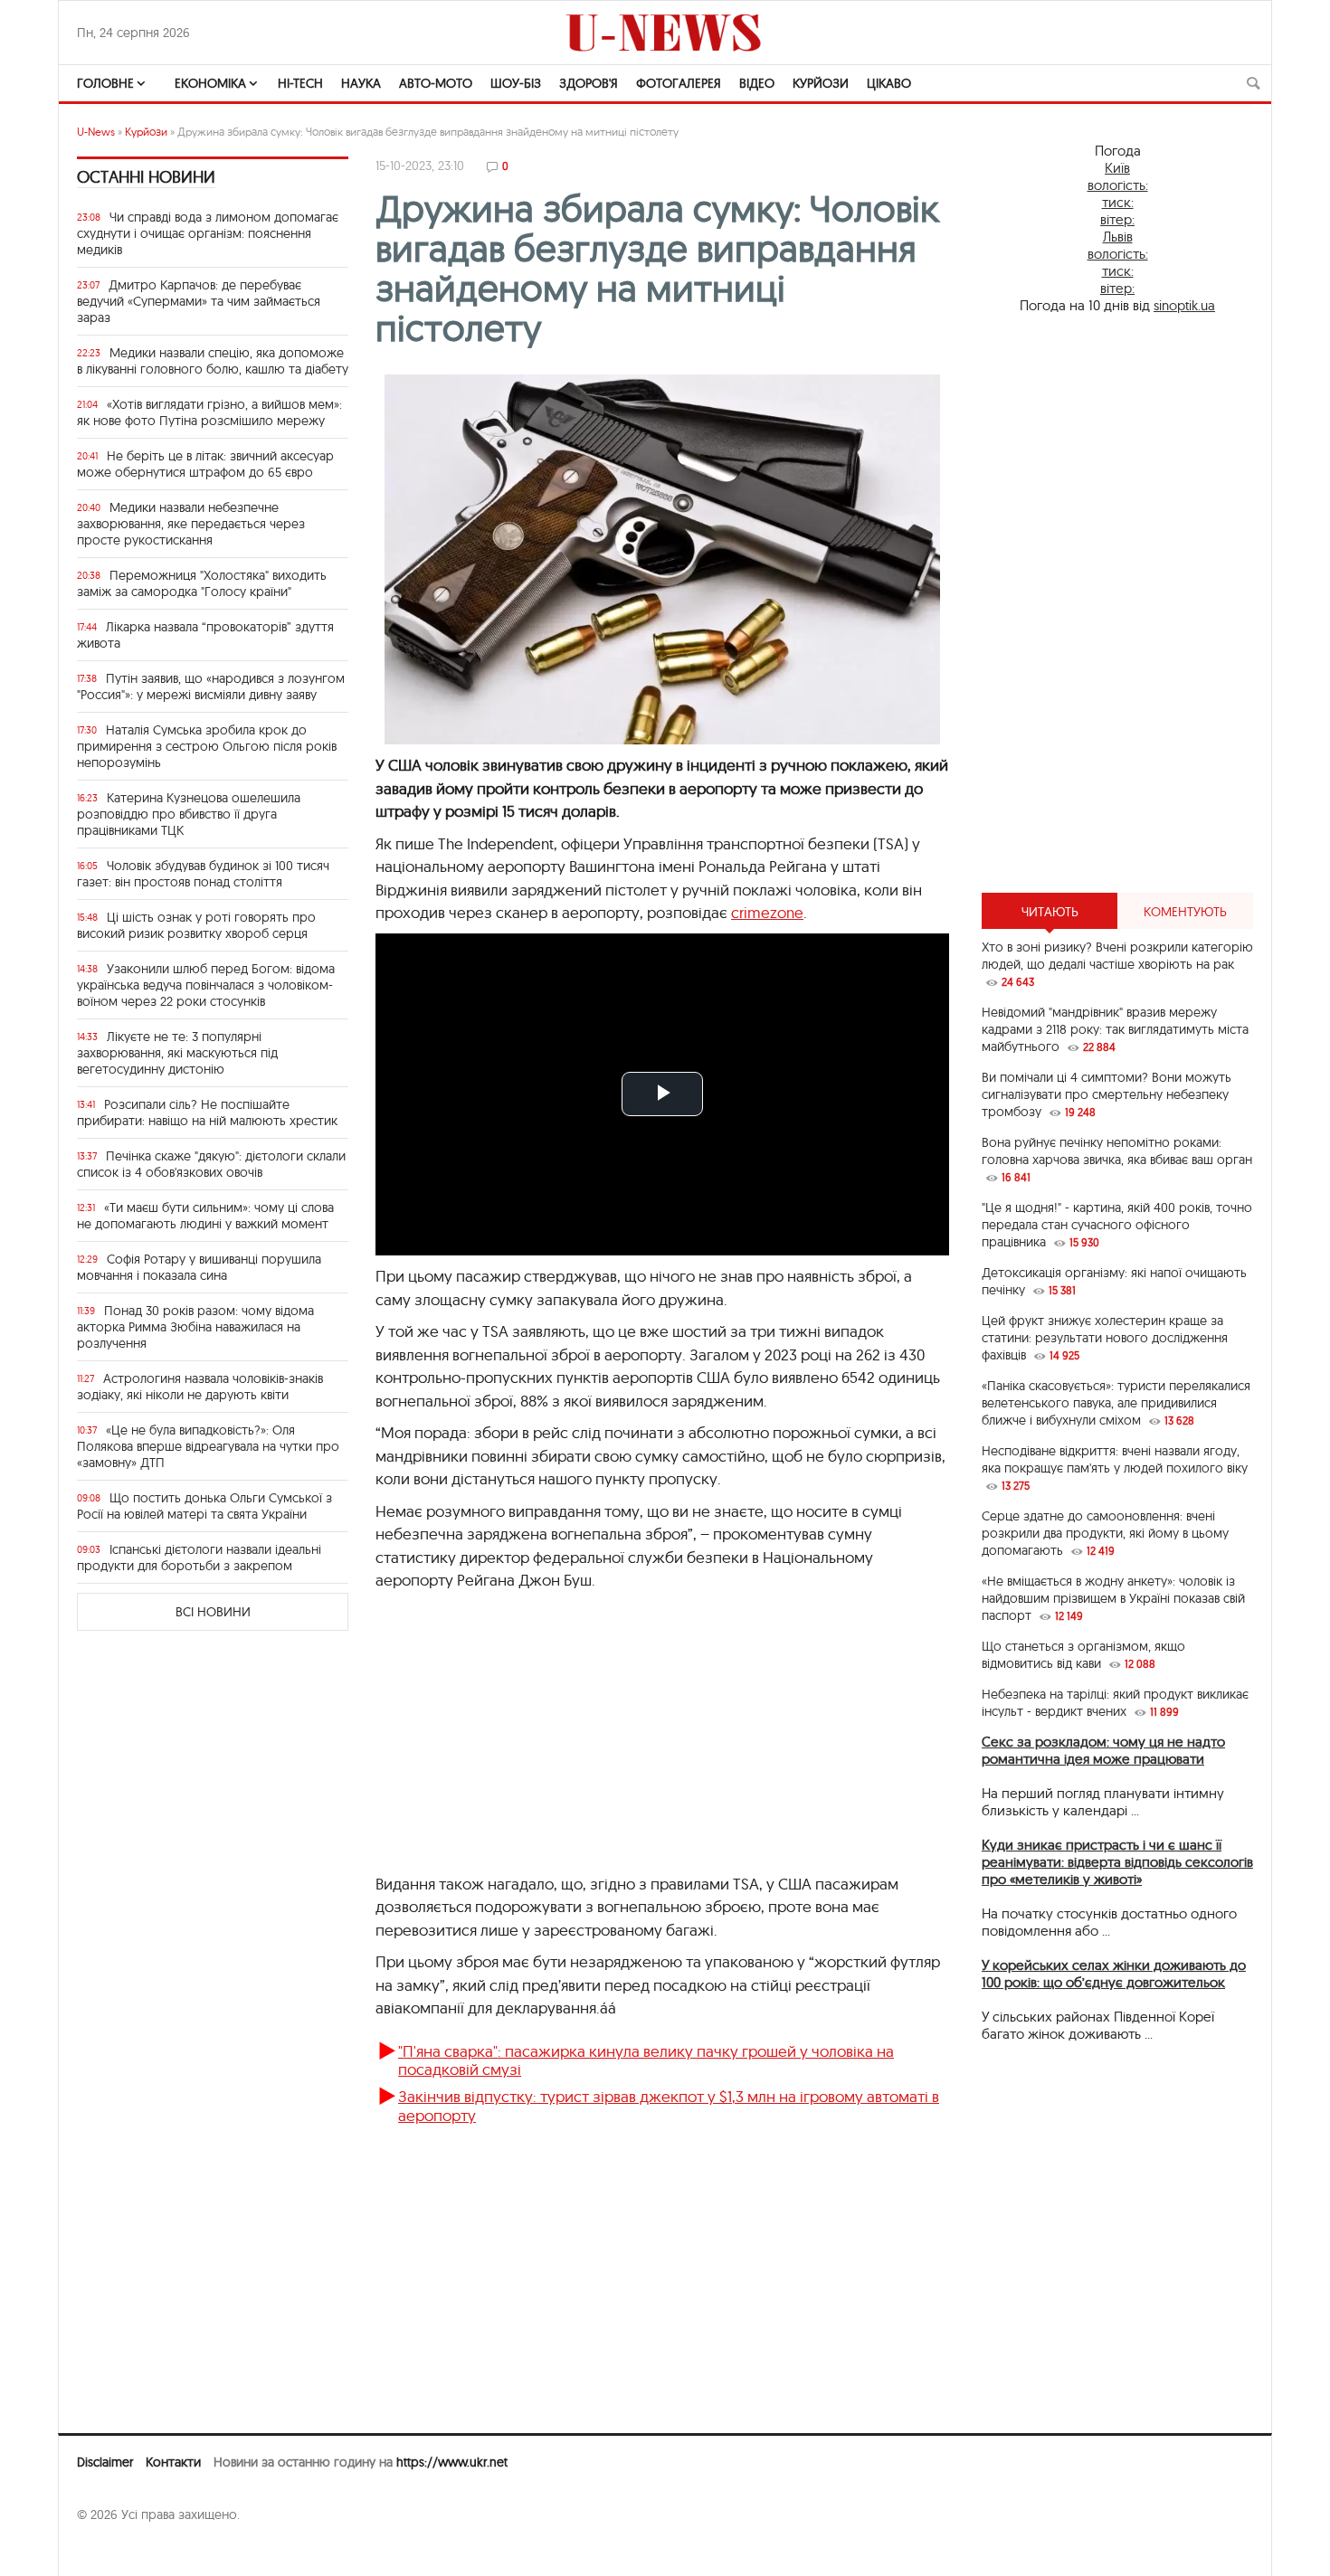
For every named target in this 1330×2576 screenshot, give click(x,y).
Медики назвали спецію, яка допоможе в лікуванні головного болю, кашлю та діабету (213, 361)
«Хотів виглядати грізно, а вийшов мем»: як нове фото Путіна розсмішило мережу (209, 412)
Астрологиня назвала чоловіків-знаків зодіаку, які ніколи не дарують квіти (200, 1387)
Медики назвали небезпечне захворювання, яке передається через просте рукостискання (191, 524)
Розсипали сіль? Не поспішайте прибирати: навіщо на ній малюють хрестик (207, 1113)
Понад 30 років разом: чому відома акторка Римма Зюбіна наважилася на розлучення (195, 1327)
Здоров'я (589, 83)
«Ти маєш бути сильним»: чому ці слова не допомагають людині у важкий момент (205, 1216)
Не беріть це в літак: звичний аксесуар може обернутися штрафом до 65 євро (205, 464)
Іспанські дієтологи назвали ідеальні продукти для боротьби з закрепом (199, 1558)
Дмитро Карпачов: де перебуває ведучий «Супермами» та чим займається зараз (199, 301)
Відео (757, 83)
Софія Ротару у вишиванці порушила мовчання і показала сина (199, 1267)
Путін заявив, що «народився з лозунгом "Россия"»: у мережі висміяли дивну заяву (211, 687)
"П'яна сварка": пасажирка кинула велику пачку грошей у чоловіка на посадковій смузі (646, 2060)
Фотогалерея (679, 83)
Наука (361, 83)
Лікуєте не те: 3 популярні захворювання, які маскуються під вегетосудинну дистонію (177, 1053)
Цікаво (889, 83)
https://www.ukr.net (452, 2462)
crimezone (767, 912)
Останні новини (146, 177)
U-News (96, 132)
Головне (105, 83)
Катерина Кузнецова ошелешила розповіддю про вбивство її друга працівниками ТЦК (189, 814)
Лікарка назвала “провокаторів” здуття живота (205, 635)
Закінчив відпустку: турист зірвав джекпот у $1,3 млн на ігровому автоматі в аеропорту (669, 2105)
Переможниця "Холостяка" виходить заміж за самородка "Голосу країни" (202, 583)
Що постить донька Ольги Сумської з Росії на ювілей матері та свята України (204, 1506)
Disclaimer (105, 2462)
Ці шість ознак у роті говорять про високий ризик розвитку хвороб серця (196, 925)
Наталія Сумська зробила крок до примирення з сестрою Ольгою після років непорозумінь (207, 746)
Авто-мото (436, 83)
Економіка (210, 83)
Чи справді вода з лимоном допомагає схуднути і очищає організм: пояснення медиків (208, 233)
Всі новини (213, 1612)
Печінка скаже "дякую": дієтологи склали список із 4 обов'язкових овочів (211, 1164)
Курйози (821, 83)
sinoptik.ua (1184, 305)
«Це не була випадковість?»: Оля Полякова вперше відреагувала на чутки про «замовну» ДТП (208, 1446)
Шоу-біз (516, 83)
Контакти (173, 2462)
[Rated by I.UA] (117, 2550)
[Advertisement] (1117, 603)
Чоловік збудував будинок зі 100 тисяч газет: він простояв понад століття (203, 874)
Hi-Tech (300, 83)
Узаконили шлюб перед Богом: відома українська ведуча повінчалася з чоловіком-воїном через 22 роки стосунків (206, 985)
